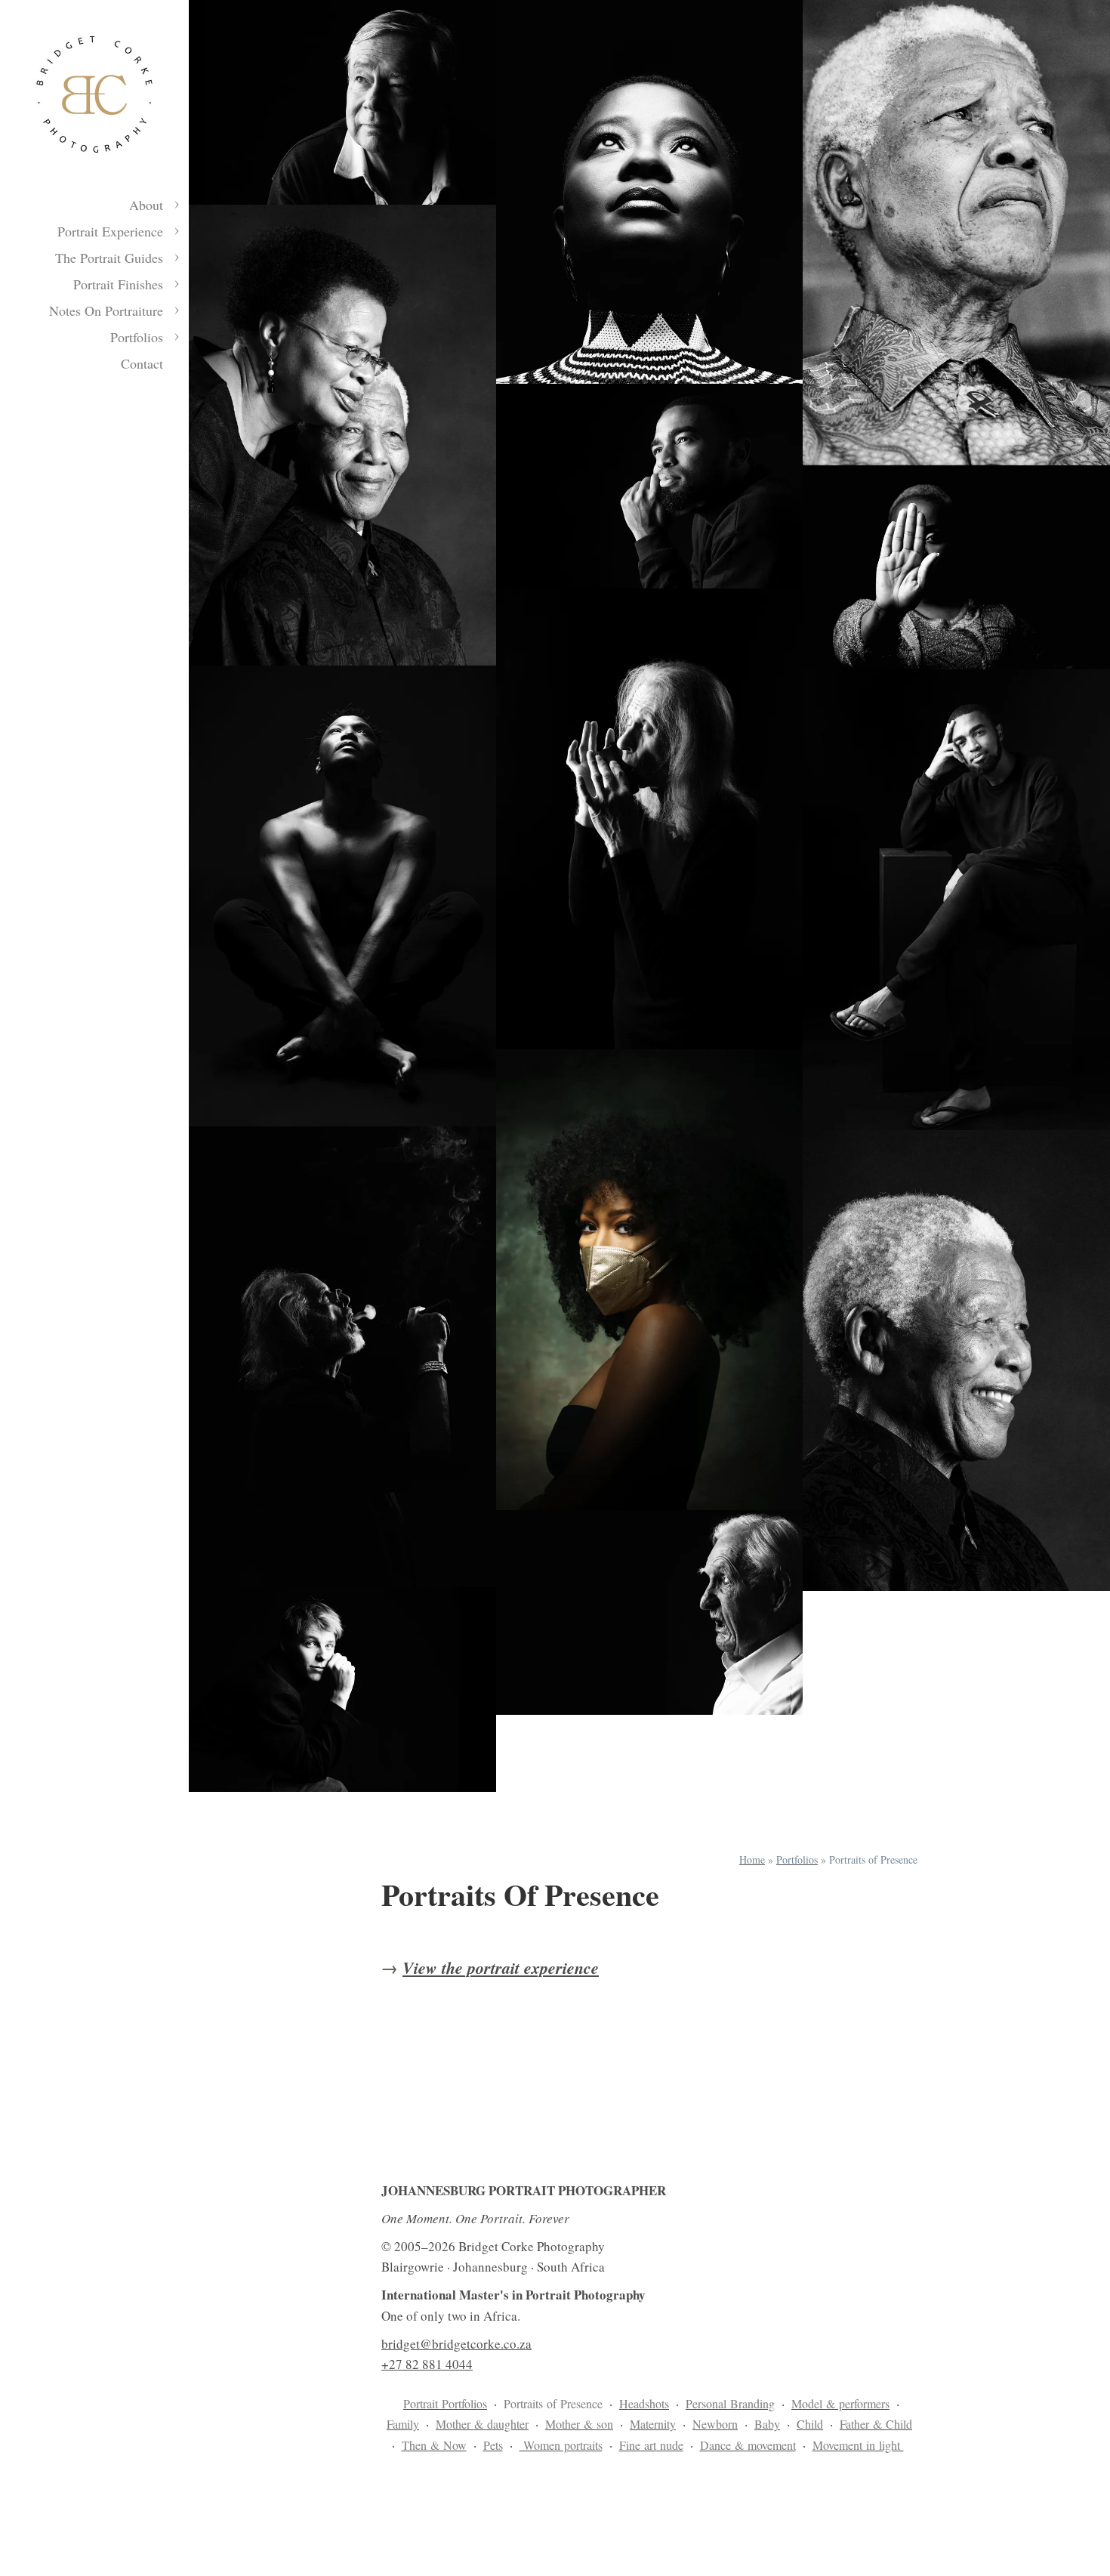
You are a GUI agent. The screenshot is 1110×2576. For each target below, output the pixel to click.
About (146, 205)
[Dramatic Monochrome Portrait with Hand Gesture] (956, 568)
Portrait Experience (110, 231)
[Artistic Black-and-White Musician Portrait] (650, 819)
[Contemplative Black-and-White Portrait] (650, 486)
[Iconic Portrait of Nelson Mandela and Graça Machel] (342, 435)
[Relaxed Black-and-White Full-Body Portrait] (956, 900)
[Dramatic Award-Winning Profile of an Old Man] (650, 1612)
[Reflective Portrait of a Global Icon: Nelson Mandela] (956, 233)
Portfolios (137, 337)
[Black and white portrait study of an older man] (342, 102)
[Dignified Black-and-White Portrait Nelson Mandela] (956, 1361)
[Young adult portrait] (342, 1690)
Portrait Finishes (118, 284)
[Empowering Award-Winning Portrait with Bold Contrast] (650, 192)
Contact (142, 363)
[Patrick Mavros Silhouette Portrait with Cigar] (342, 1357)
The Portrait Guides (109, 258)
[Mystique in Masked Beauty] (650, 1280)
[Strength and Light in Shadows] (342, 896)
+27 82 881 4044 (427, 2364)
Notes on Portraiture (106, 310)
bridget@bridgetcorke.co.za (456, 2344)
